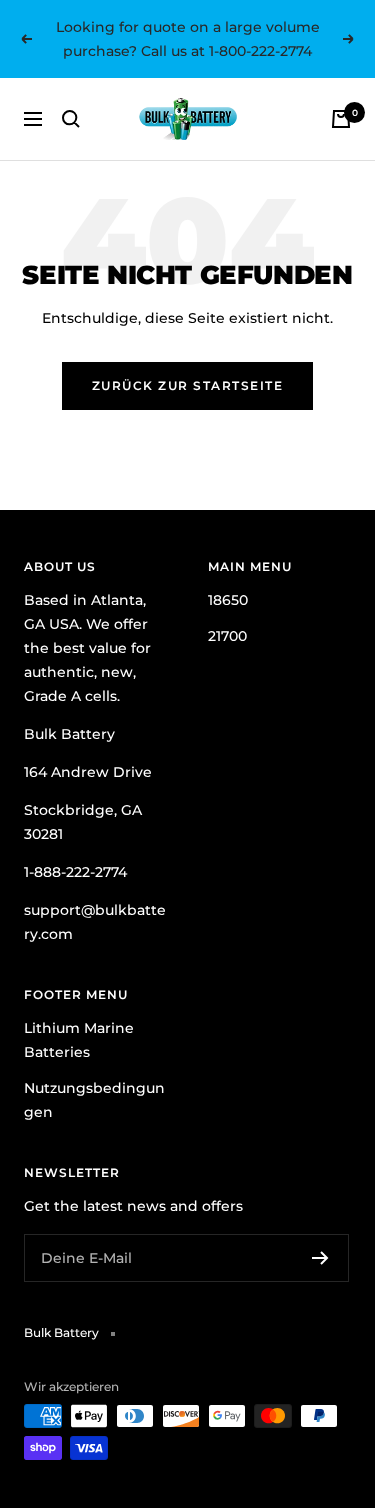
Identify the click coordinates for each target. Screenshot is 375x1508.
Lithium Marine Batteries (79, 1040)
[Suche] (71, 119)
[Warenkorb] (341, 119)
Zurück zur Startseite (188, 385)
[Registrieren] (320, 1258)
